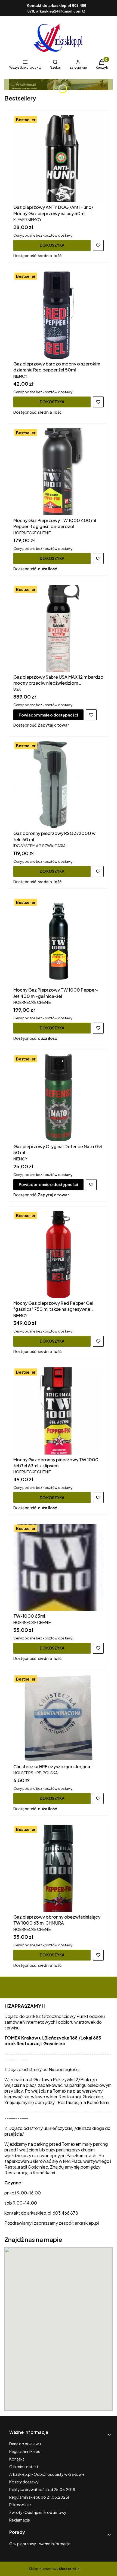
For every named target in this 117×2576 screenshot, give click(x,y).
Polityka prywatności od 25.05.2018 (42, 2489)
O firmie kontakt (24, 2467)
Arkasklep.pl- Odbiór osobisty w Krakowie (47, 2474)
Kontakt (17, 2459)
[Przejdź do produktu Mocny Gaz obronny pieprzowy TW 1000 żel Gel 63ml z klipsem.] (59, 1411)
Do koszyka (52, 245)
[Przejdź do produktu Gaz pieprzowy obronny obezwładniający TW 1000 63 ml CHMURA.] (59, 1868)
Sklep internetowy (52, 2569)
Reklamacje (20, 2520)
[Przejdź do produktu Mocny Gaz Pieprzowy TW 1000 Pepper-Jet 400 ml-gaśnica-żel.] (59, 941)
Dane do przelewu (25, 2444)
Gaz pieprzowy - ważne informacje (40, 2544)
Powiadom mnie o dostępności (48, 715)
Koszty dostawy (24, 2482)
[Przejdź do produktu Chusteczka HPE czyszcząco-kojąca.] (59, 1718)
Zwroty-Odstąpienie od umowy (38, 2512)
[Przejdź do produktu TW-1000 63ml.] (59, 1567)
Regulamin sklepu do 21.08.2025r (39, 2497)
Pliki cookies (20, 2505)
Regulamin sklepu (25, 2451)
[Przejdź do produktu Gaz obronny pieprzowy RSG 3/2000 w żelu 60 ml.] (59, 785)
